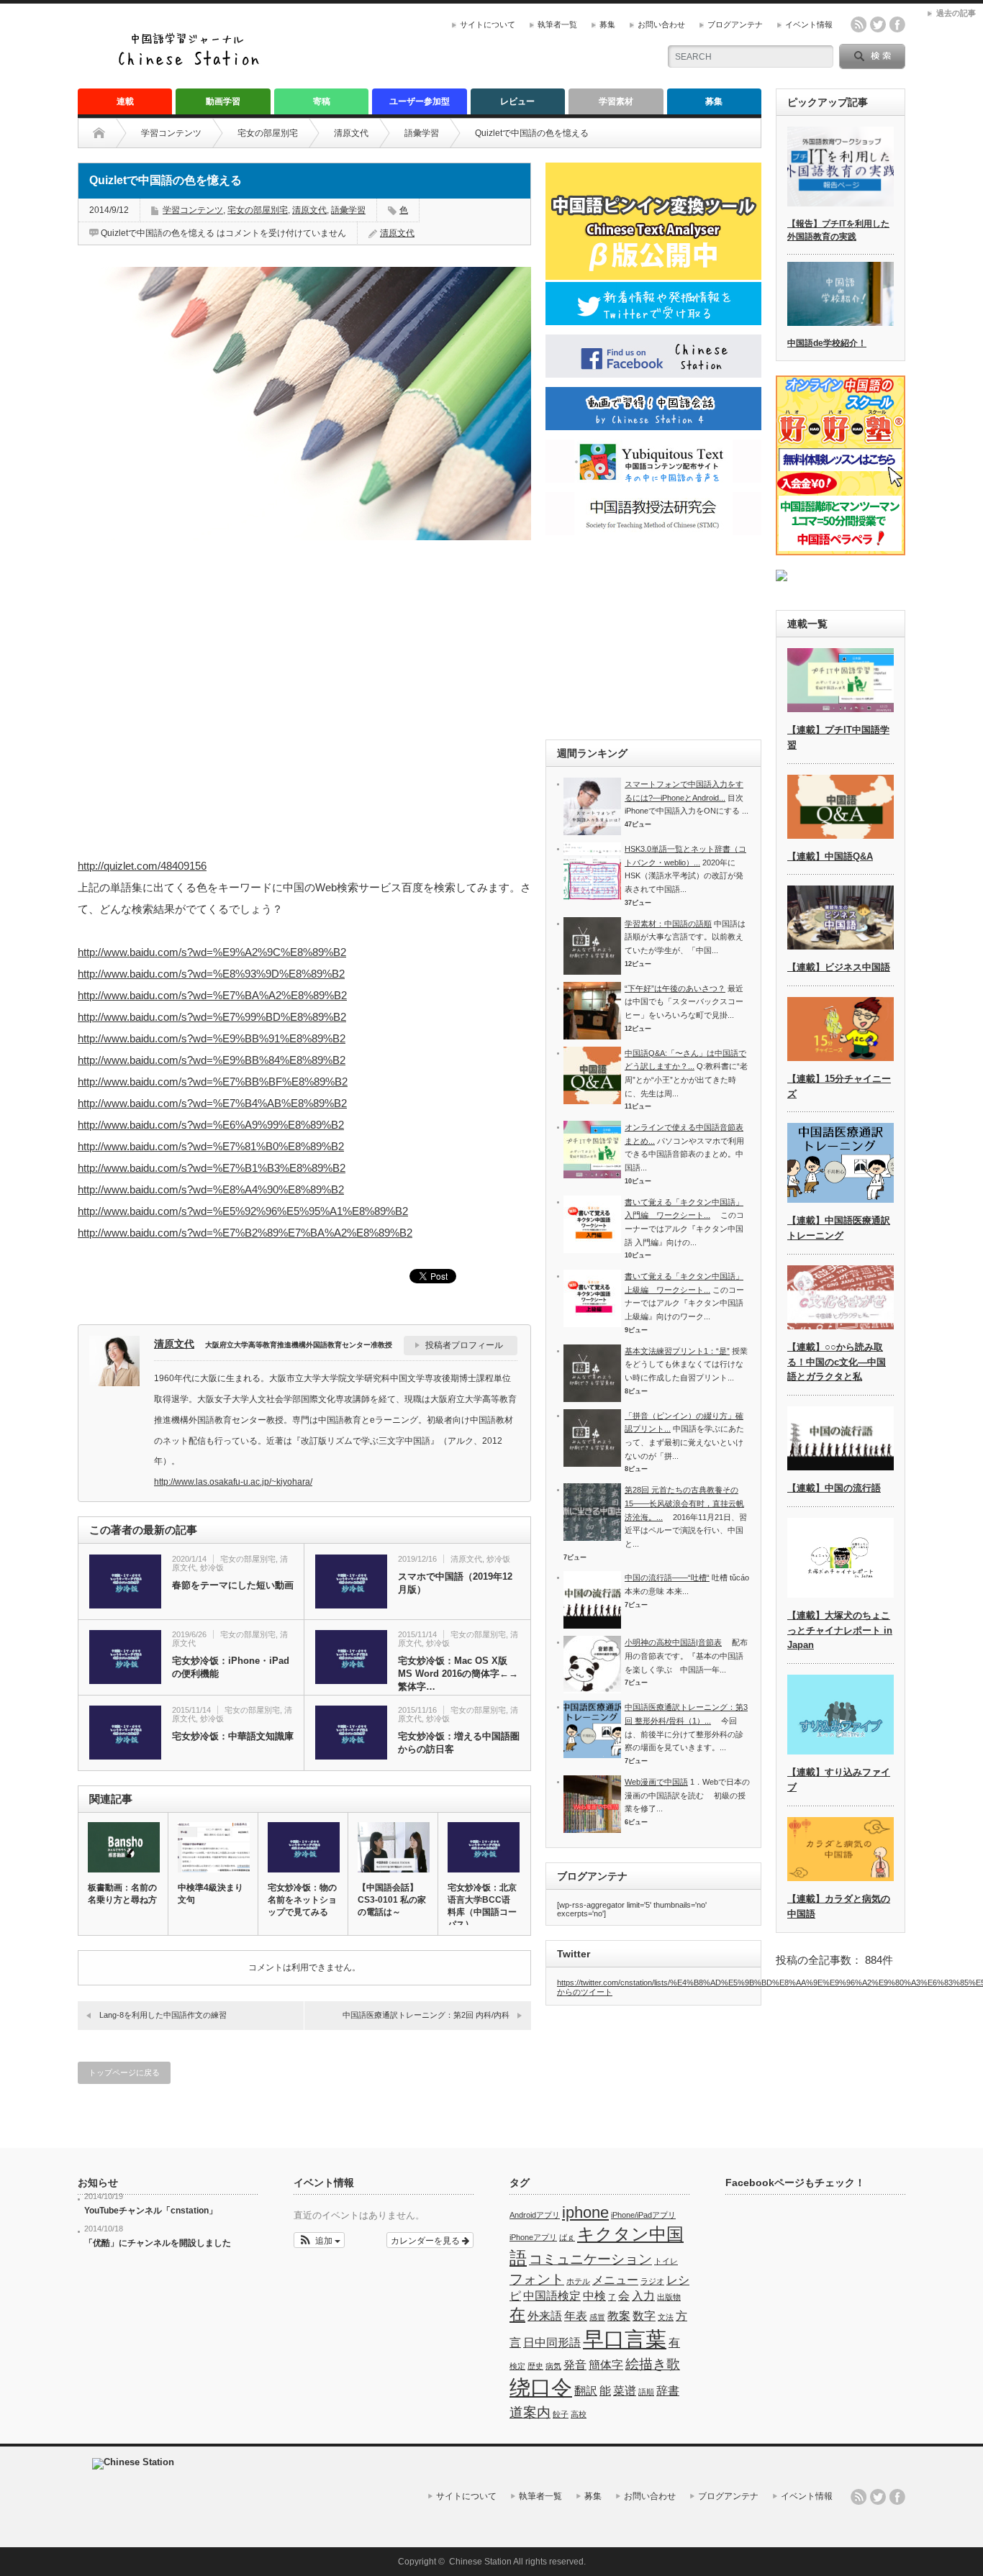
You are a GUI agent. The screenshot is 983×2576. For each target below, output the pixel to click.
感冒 (597, 2317)
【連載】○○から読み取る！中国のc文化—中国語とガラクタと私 (837, 1362)
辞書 (668, 2391)
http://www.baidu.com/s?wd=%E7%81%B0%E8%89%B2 (211, 1146)
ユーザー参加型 (420, 101)
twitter (878, 24)
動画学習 (223, 101)
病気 (553, 2366)
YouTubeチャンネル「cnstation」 (151, 2211)
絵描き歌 (653, 2364)
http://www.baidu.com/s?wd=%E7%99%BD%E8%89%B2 (212, 1017)
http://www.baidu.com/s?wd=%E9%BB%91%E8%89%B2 (212, 1038)
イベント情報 (809, 24)
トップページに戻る (124, 2072)
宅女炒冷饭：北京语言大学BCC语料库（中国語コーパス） (482, 1906)
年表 (576, 2316)
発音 (575, 2365)
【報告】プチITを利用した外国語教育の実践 (838, 231)
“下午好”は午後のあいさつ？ (675, 988)
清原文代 (351, 133)
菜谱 (625, 2391)
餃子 (561, 2414)
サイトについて (488, 24)
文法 (666, 2317)
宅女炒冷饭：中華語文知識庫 (233, 1736)
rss (859, 24)
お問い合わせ (661, 24)
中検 (594, 2296)
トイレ (666, 2261)
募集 (607, 24)
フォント (537, 2279)
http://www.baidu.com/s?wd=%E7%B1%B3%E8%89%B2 (212, 1168)
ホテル (578, 2281)
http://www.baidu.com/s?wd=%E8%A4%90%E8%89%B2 (211, 1189)
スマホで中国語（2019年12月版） (455, 1583)
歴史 (535, 2366)
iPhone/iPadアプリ (643, 2215)
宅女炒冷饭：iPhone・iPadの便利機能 (231, 1667)
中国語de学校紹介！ (827, 343)
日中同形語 (552, 2343)
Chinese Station (480, 2562)
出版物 (669, 2297)
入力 (643, 2296)
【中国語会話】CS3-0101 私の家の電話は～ (392, 1900)
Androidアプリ (535, 2215)
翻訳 (586, 2391)
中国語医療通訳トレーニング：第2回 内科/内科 (426, 2015)
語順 (646, 2392)
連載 (125, 101)
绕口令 (541, 2387)
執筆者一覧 (557, 24)
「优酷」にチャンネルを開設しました (158, 2243)
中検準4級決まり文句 (210, 1894)
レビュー (517, 101)
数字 (644, 2316)
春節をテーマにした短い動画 (233, 1585)
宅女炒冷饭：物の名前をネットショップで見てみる (302, 1900)
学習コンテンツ (171, 133)
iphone (585, 2212)
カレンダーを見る (426, 2240)
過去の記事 (956, 13)
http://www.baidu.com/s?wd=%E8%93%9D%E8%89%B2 (211, 974)
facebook (897, 24)
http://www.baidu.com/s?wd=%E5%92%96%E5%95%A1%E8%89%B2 (243, 1211)
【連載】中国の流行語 (834, 1488)
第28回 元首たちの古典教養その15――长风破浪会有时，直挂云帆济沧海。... (684, 1503)
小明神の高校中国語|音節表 (673, 1642)
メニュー (615, 2280)
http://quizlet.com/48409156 (142, 866)
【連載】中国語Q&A (830, 856)
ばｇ (567, 2237)
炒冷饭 (212, 1567)
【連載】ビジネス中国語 (839, 967)
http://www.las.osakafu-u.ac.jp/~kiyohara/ (233, 1482)
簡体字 (606, 2365)
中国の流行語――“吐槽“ (667, 1578)
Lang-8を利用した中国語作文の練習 (163, 2015)
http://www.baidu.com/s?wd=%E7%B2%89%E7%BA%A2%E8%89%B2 (245, 1233)
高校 (579, 2414)
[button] (319, 2240)
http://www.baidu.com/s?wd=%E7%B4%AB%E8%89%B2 (212, 1103)
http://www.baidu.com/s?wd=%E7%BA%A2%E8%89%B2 (212, 995)
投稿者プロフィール (464, 1345)
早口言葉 (625, 2339)
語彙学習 (422, 133)
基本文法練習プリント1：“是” (677, 1351)
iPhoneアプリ (533, 2237)
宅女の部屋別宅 (268, 133)
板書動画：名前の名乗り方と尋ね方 (122, 1894)
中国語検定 (552, 2296)
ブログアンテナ (735, 24)
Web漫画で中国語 (656, 1782)
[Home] (110, 133)
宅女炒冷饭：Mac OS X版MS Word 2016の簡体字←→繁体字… (458, 1674)
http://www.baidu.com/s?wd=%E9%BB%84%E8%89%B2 (212, 1060)
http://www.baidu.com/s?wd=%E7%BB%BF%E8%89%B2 (213, 1082)
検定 (517, 2366)
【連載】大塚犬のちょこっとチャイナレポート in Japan (840, 1630)
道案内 (530, 2412)
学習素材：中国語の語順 (668, 924)
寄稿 (322, 101)
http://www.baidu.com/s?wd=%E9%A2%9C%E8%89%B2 (212, 952)
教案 (619, 2316)
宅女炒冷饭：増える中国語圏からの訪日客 (459, 1743)
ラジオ (652, 2281)
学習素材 (616, 101)
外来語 (545, 2316)
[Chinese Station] (193, 64)
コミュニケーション (590, 2259)
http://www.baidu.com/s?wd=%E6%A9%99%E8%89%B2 (211, 1125)
